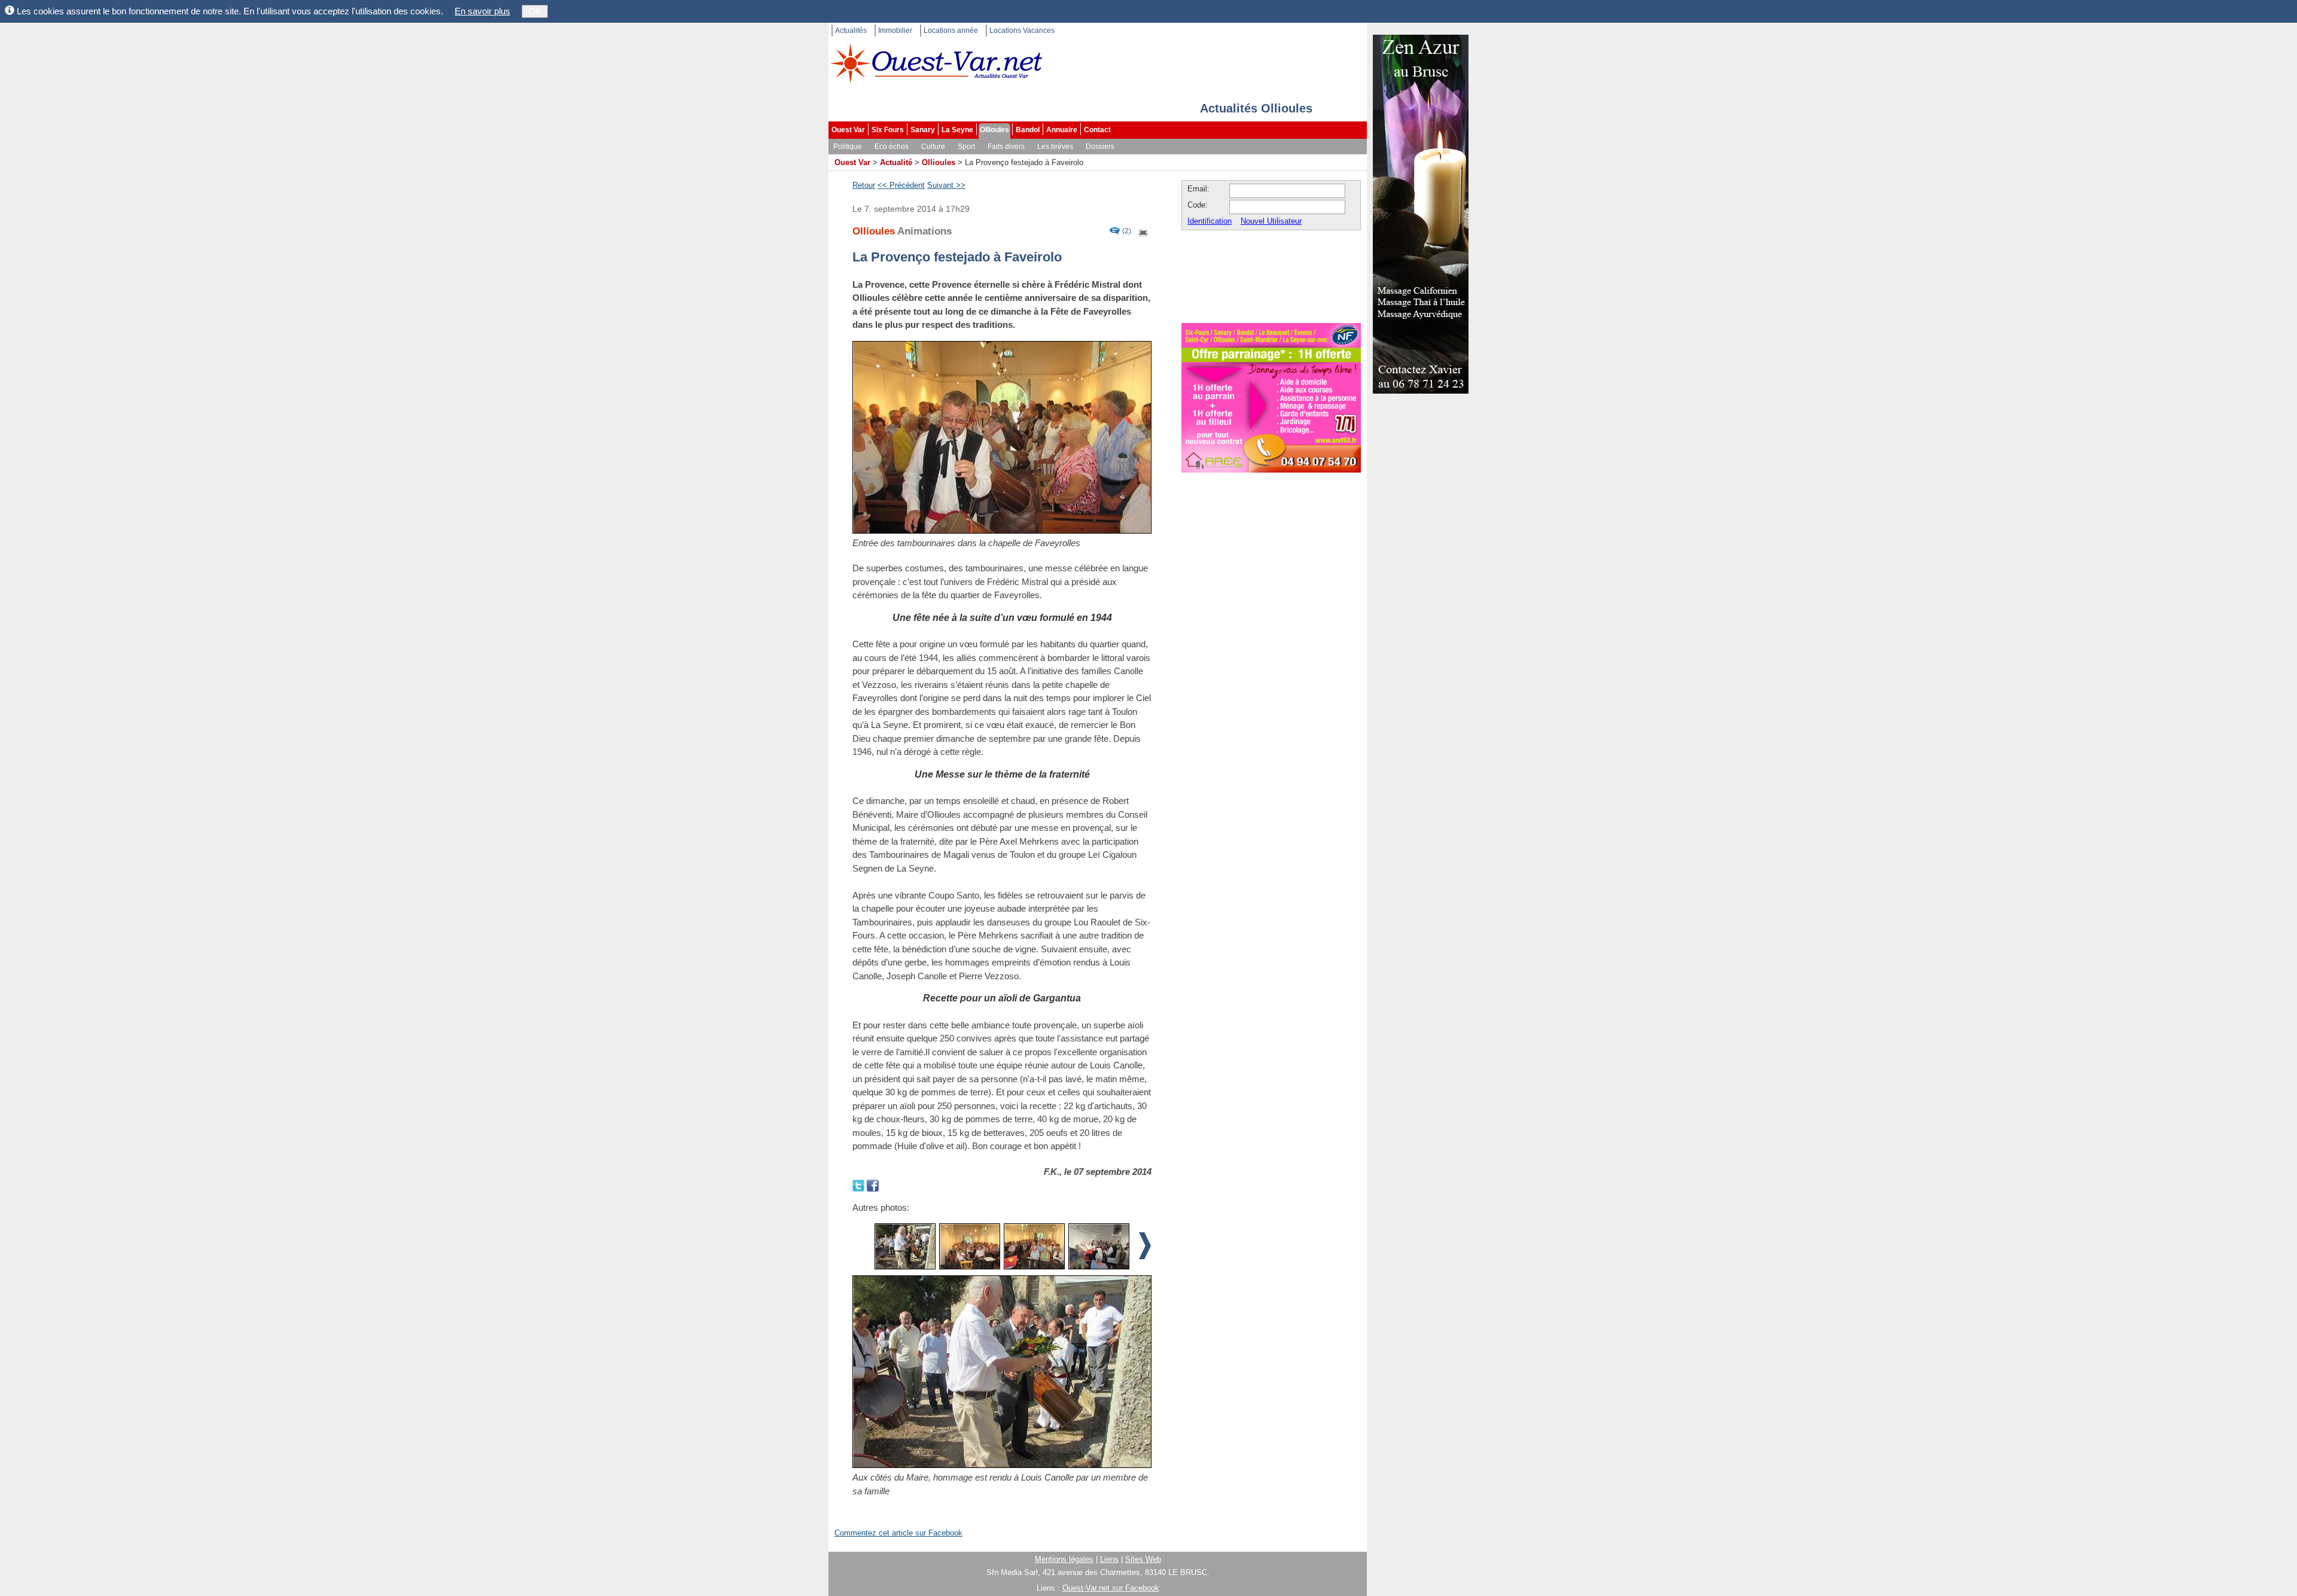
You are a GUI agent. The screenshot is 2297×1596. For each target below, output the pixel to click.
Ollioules (994, 130)
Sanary (923, 130)
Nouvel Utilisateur (1271, 221)
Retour (864, 185)
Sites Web (1143, 1559)
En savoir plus (482, 11)
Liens (1109, 1559)
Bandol (1028, 130)
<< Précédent (901, 185)
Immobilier (895, 31)
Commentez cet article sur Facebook (898, 1533)
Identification (1210, 221)
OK (535, 11)
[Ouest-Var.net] (936, 63)
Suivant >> (946, 185)
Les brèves (1055, 147)
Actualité (896, 162)
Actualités (851, 31)
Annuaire (1062, 130)
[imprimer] (1144, 231)
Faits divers (1006, 147)
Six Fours (888, 130)
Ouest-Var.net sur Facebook (1111, 1588)
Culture (933, 147)
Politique (848, 147)
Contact (1097, 130)
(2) (1127, 231)
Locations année (951, 31)
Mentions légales (1064, 1559)
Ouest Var (848, 130)
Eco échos (892, 147)
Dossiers (1100, 147)
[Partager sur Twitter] (860, 1185)
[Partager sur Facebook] (873, 1185)
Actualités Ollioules (1256, 108)
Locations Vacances (1022, 31)
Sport (966, 147)
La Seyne (957, 130)
